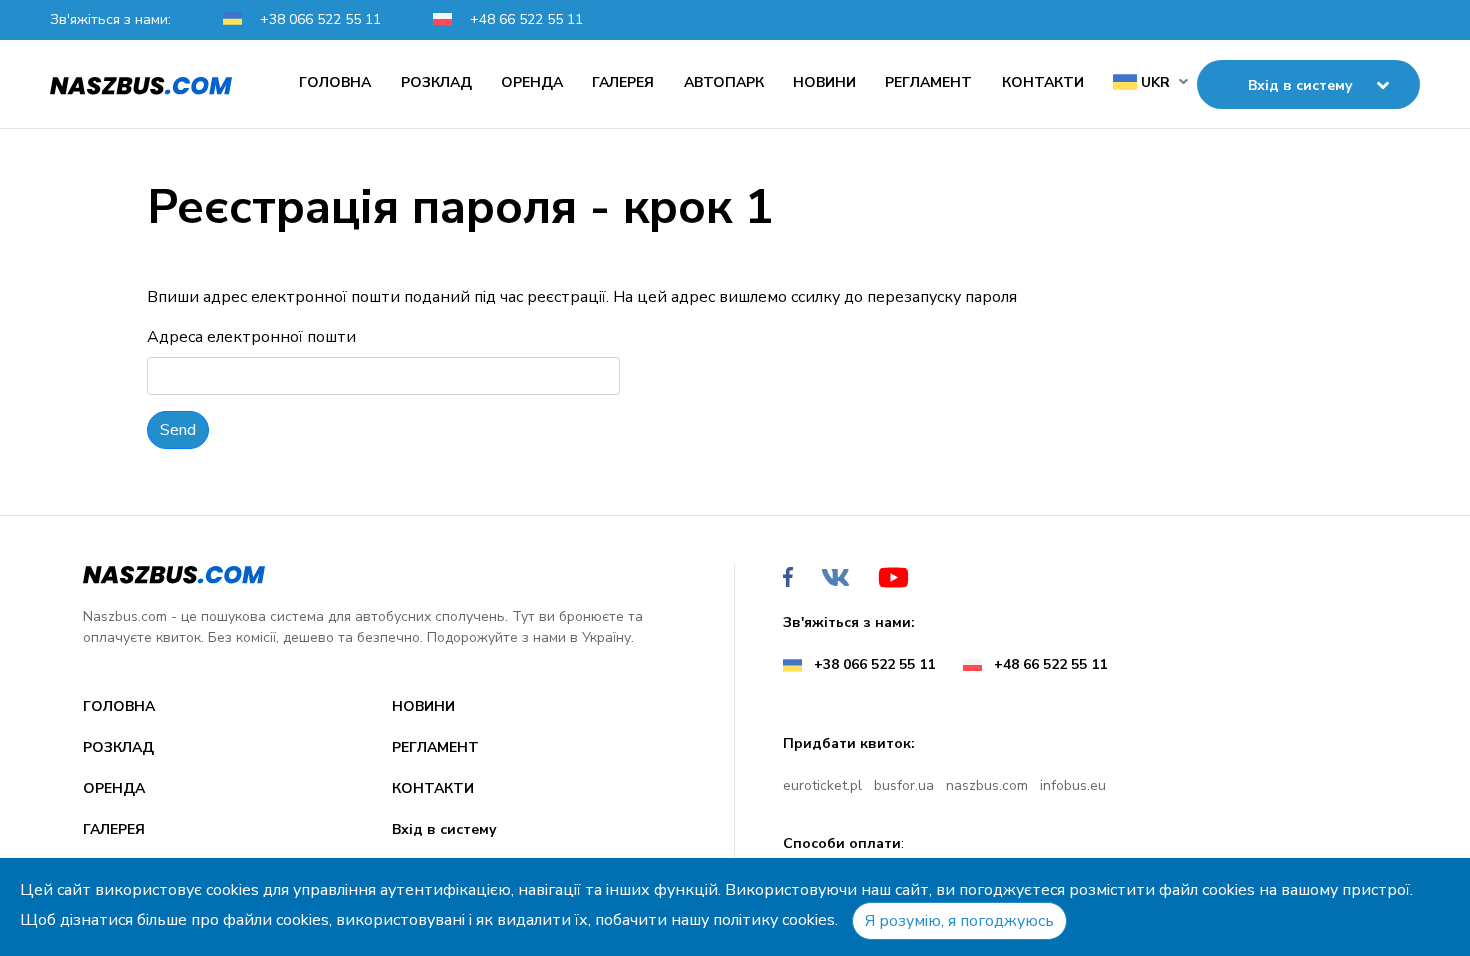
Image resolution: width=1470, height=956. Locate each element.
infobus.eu (1073, 785)
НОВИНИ (824, 82)
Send (178, 430)
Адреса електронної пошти (251, 337)
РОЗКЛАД (436, 82)
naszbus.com (987, 785)
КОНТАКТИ (1043, 82)
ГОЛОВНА (335, 82)
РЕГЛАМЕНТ (928, 82)
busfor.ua (904, 785)
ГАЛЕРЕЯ (623, 82)
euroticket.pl (822, 785)
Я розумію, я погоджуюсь (959, 921)
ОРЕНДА (532, 82)
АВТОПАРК (724, 82)
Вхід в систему (444, 829)
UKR (1153, 82)
